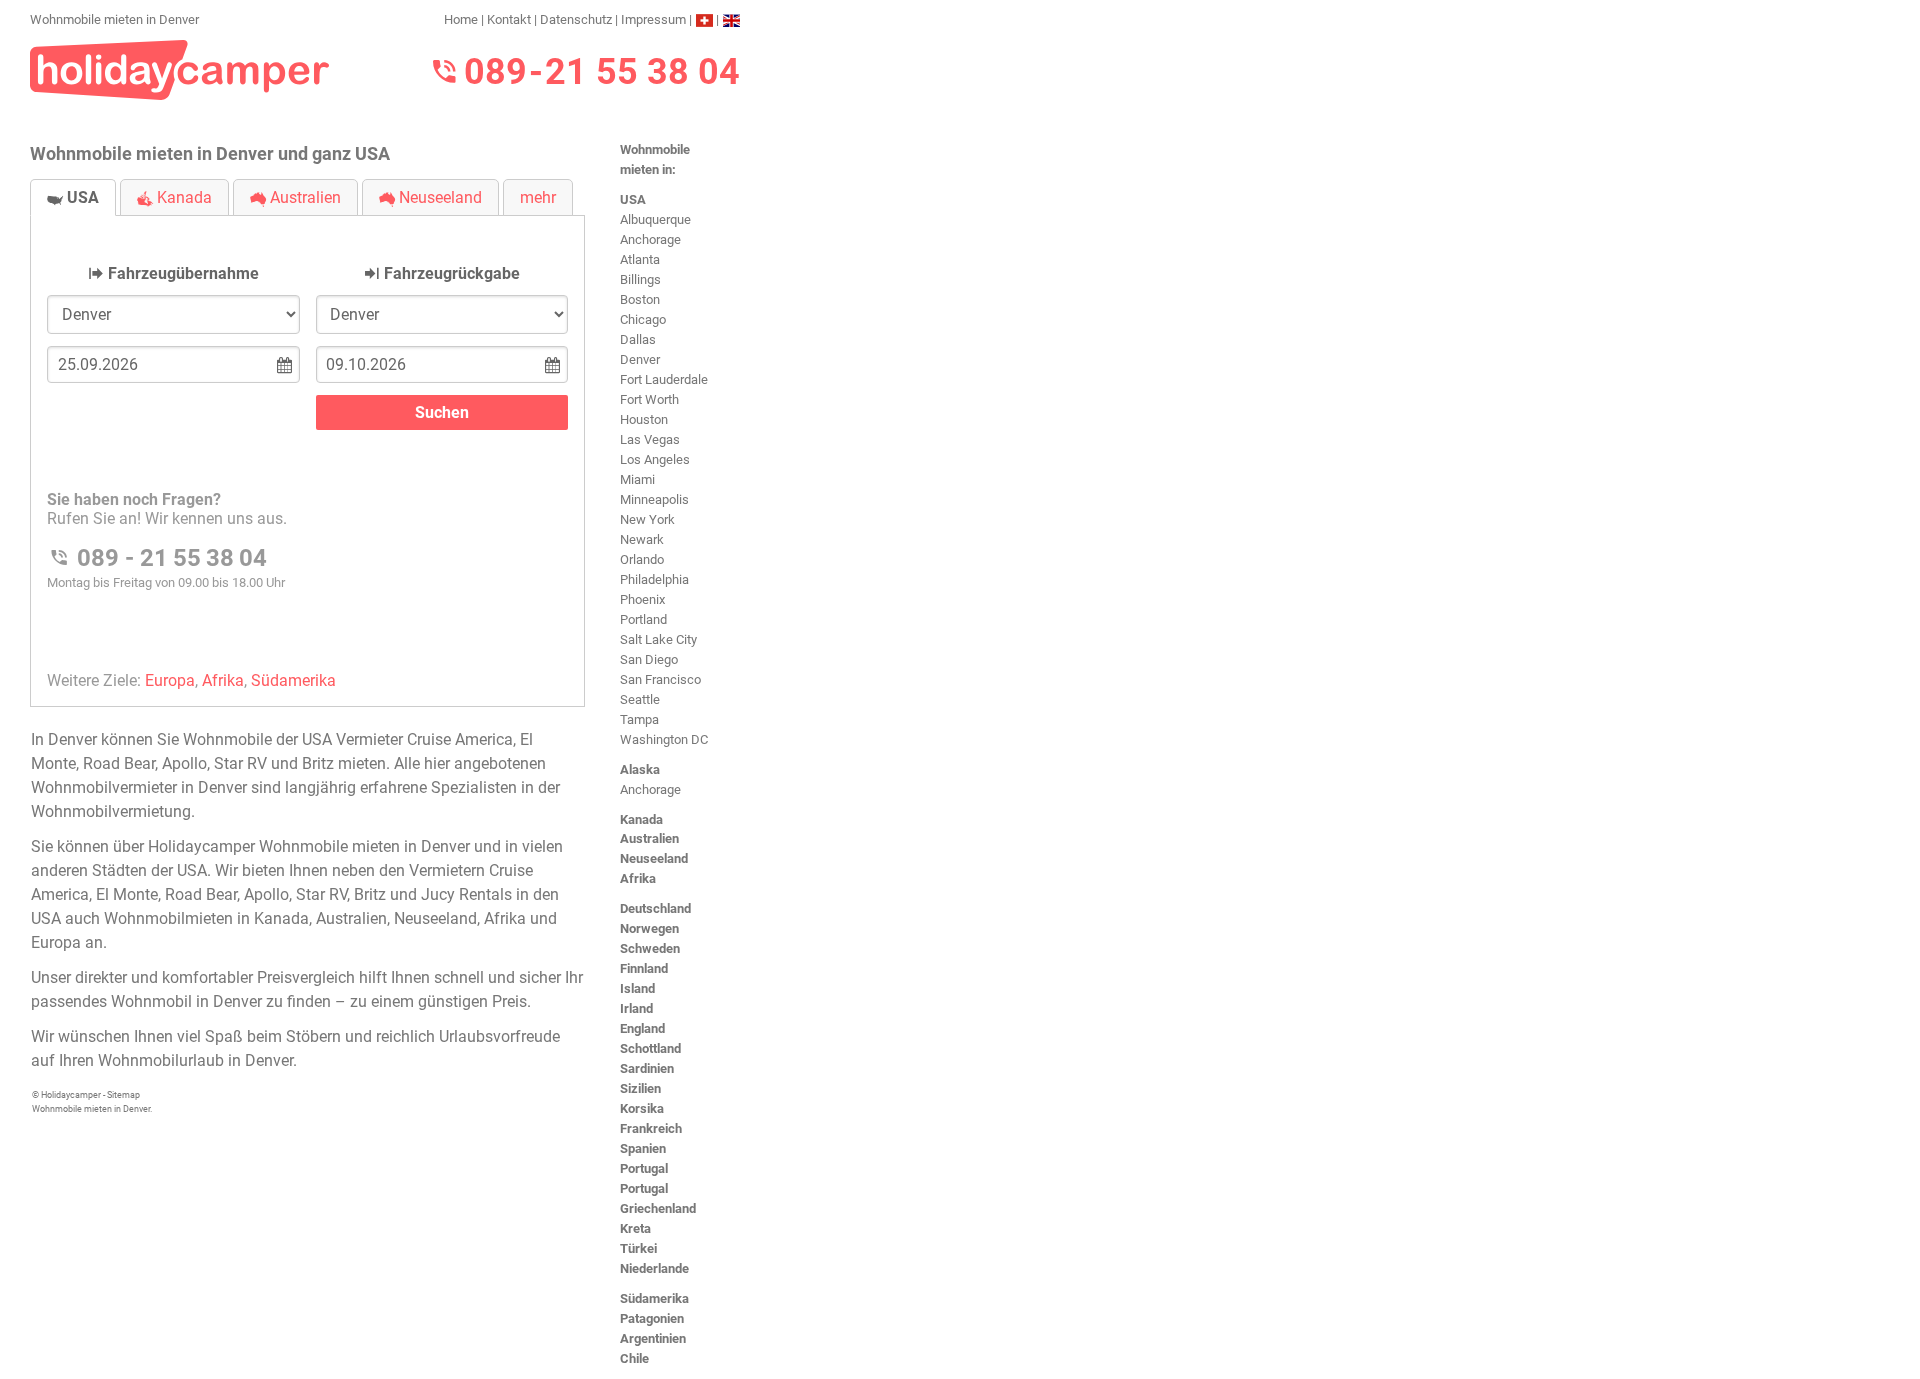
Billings (640, 279)
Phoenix (642, 599)
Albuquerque (655, 219)
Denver (640, 359)
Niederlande (654, 1268)
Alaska (640, 769)
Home (461, 19)
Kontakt (509, 19)
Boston (640, 299)
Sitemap (123, 1095)
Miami (637, 479)
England (642, 1028)
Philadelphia (654, 579)
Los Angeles (655, 459)
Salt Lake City (658, 639)
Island (637, 988)
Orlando (642, 559)
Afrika (638, 878)
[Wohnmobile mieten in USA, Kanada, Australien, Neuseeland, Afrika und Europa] (180, 68)
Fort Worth (649, 399)
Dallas (638, 339)
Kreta (635, 1228)
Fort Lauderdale (664, 379)
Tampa (639, 719)
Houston (644, 419)
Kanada (641, 819)
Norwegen (649, 928)
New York (647, 519)
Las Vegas (650, 439)
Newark (642, 539)
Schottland (650, 1048)
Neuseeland (654, 858)
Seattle (640, 699)
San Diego (649, 659)
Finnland (644, 968)
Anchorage (650, 239)
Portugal (644, 1168)
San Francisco (660, 679)
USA (633, 199)
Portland (643, 619)
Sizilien (640, 1088)
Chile (634, 1358)
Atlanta (640, 259)
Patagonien (652, 1318)
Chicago (643, 319)
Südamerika (654, 1298)
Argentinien (653, 1338)
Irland (636, 1008)
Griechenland (658, 1208)
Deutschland (655, 908)
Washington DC (664, 739)
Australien (649, 838)
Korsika (642, 1108)
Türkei (638, 1248)
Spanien (643, 1148)
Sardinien (647, 1068)
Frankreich (651, 1128)
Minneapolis (654, 499)
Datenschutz (576, 19)
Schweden (650, 948)
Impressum (653, 19)
